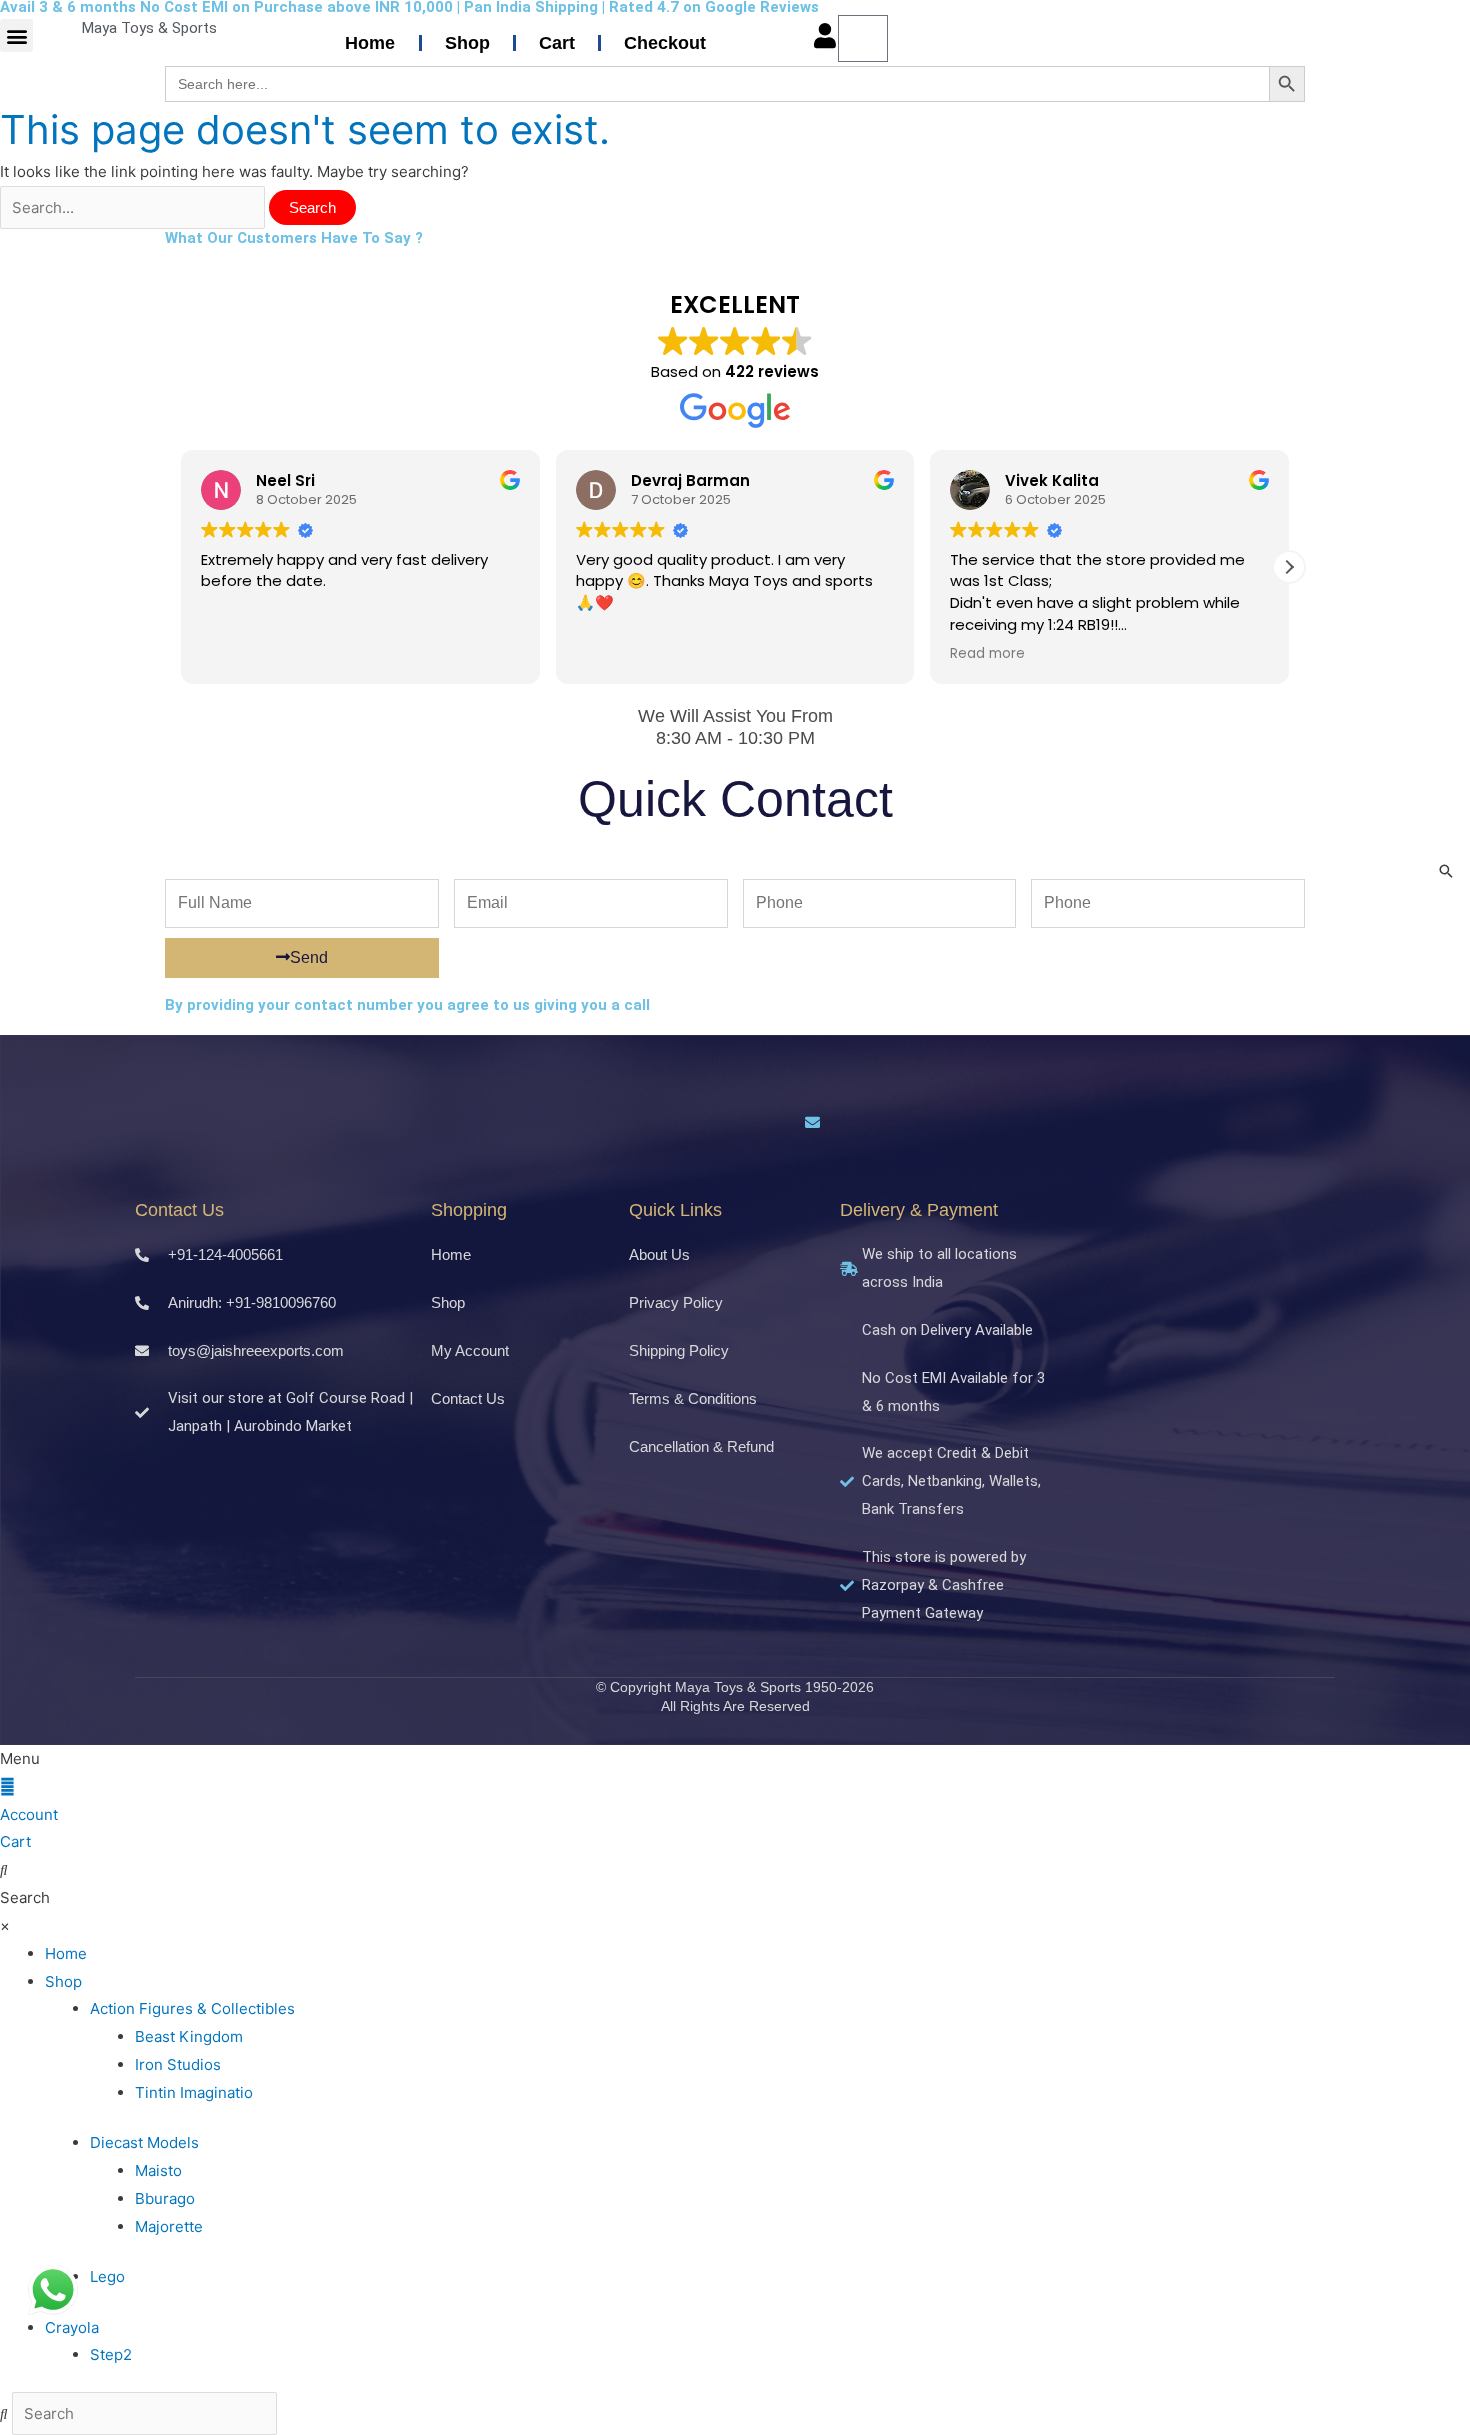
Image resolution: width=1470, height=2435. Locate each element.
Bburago (165, 2198)
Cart (557, 43)
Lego (107, 2276)
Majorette (169, 2226)
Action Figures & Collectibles (192, 2008)
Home (370, 43)
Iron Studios (178, 2064)
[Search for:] (134, 207)
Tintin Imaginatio (194, 2092)
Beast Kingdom (189, 2036)
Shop (467, 43)
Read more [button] (987, 654)
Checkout (665, 43)
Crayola (72, 2327)
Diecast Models (144, 2142)
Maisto (158, 2170)
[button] (16, 35)
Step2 (111, 2354)
